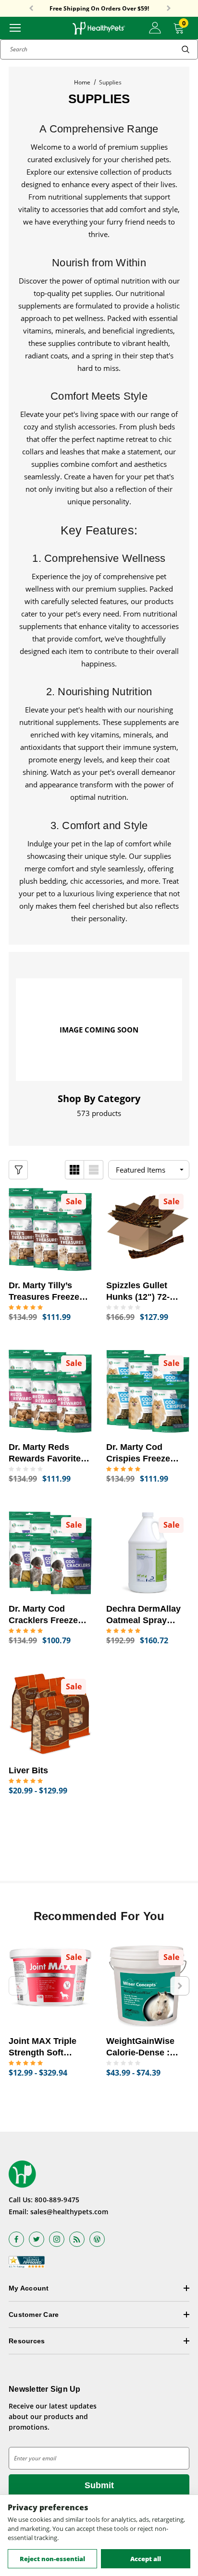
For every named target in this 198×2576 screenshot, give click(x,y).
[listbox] (149, 1170)
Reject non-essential (52, 2559)
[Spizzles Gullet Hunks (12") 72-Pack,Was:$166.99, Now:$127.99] (148, 1229)
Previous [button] (31, 9)
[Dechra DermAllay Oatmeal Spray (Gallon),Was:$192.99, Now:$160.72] (148, 1553)
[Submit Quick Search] (186, 49)
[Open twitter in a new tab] (37, 2239)
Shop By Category (99, 1099)
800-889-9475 (57, 2200)
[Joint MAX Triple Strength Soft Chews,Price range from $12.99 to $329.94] (50, 1985)
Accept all (146, 2559)
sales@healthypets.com (69, 2212)
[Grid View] (74, 1170)
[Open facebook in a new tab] (16, 2239)
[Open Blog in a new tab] (97, 2239)
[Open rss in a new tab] (77, 2239)
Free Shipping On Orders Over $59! (99, 9)
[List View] (94, 1170)
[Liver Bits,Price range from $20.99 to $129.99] (50, 1715)
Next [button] (169, 9)
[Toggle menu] (15, 27)
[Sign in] (155, 28)
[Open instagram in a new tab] (57, 2239)
